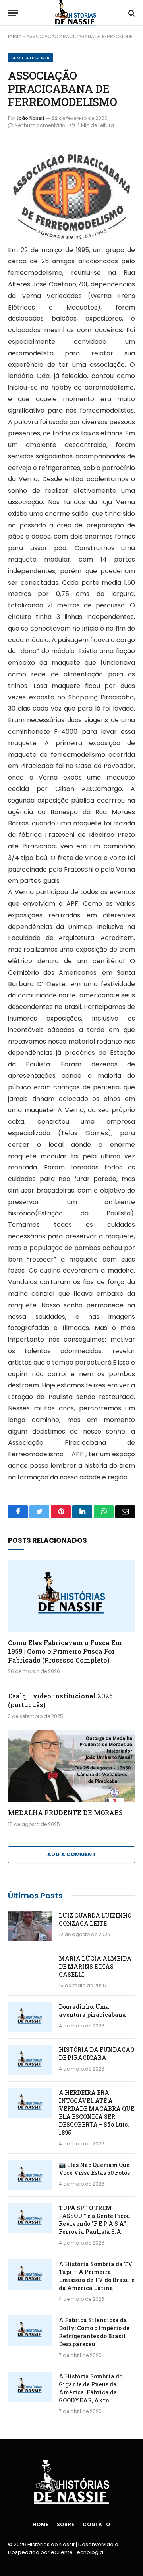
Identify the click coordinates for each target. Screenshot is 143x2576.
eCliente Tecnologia (77, 2552)
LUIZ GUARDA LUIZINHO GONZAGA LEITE (95, 1919)
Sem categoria (30, 58)
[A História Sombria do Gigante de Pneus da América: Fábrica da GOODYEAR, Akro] (30, 2387)
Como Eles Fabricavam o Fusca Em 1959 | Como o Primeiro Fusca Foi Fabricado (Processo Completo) (65, 1651)
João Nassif (30, 118)
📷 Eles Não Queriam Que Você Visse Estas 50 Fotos (94, 2169)
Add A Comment (71, 1854)
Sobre (66, 2524)
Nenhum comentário (40, 125)
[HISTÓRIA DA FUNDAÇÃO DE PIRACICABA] (30, 2060)
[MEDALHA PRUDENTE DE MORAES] (71, 1766)
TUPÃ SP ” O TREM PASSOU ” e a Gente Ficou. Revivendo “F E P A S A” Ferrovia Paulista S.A (95, 2220)
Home (41, 2524)
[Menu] (13, 13)
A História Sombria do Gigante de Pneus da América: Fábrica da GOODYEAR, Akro (91, 2388)
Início (15, 36)
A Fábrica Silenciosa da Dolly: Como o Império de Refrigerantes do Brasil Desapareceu (94, 2332)
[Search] (131, 13)
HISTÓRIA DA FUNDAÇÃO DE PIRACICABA (97, 2054)
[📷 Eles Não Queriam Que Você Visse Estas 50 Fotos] (30, 2175)
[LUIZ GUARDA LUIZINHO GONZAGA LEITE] (30, 1926)
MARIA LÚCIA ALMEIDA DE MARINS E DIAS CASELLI (95, 1966)
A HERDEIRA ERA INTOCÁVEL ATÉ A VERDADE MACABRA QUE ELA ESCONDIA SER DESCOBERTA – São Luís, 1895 (97, 2113)
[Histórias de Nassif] (75, 13)
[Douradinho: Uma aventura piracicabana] (30, 2017)
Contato (97, 2524)
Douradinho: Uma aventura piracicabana (92, 2011)
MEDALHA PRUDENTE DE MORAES (65, 1813)
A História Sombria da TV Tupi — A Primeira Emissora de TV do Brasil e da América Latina (97, 2276)
